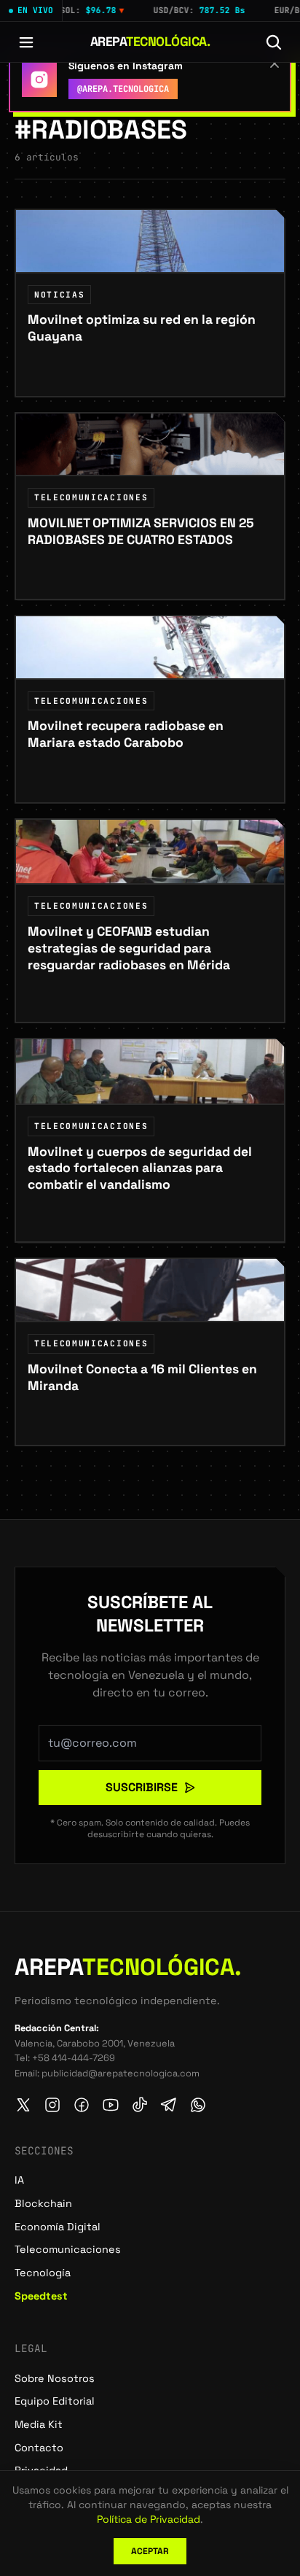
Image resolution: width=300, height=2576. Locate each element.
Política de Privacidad (149, 2519)
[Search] (274, 42)
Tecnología (43, 2273)
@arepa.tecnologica (123, 89)
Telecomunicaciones (68, 2249)
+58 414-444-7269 (74, 2058)
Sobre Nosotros (55, 2378)
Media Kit (39, 2424)
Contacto (39, 2448)
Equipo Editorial (55, 2401)
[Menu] (26, 42)
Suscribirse (142, 1787)
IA (19, 2180)
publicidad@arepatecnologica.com (121, 2073)
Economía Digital (58, 2227)
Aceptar (150, 2551)
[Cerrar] (275, 63)
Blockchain (43, 2203)
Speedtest (41, 2296)
